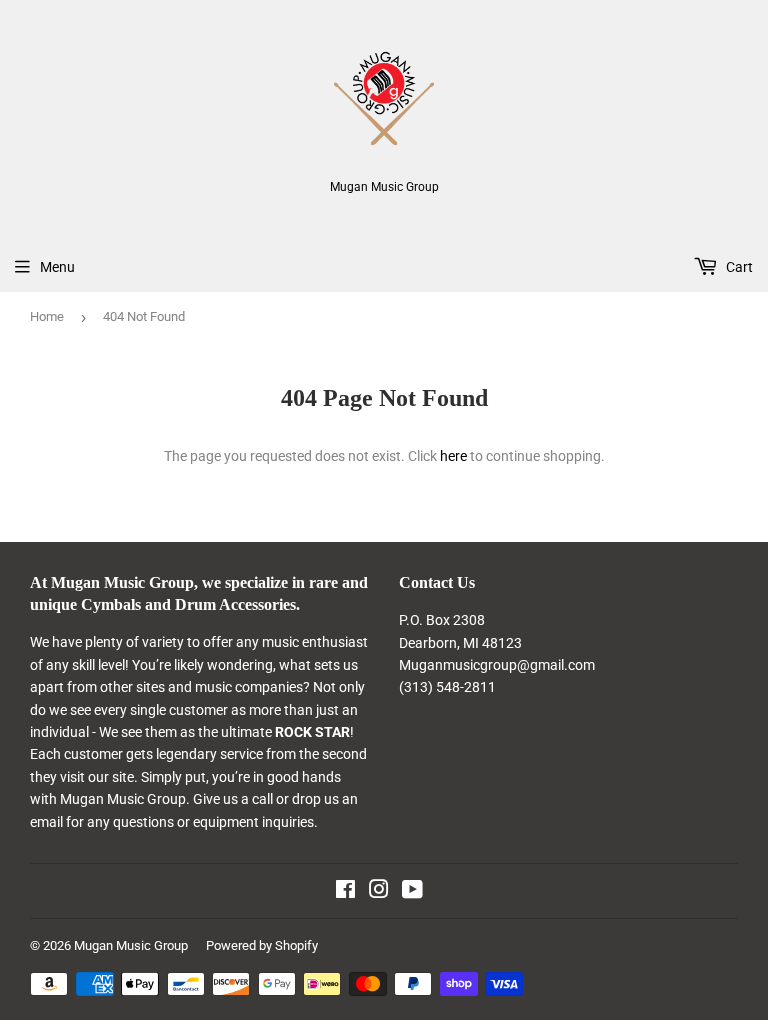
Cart (738, 267)
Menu (57, 267)
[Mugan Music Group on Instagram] (379, 892)
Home (47, 316)
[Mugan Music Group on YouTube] (412, 892)
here (453, 456)
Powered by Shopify (262, 945)
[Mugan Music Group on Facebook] (345, 892)
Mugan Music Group (131, 945)
